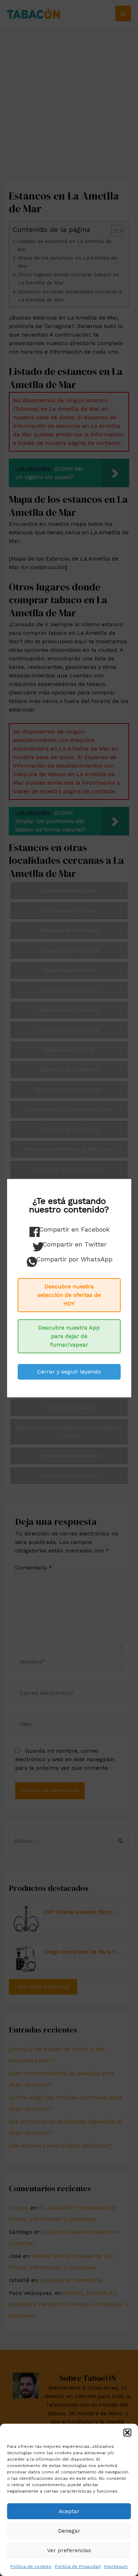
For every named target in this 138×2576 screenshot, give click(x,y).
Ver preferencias (69, 2550)
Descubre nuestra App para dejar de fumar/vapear (69, 1336)
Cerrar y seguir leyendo (69, 1372)
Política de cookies (31, 2566)
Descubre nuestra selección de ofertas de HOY (69, 1295)
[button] (127, 2433)
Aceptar (69, 2511)
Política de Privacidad (78, 2566)
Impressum (116, 2566)
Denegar (69, 2531)
